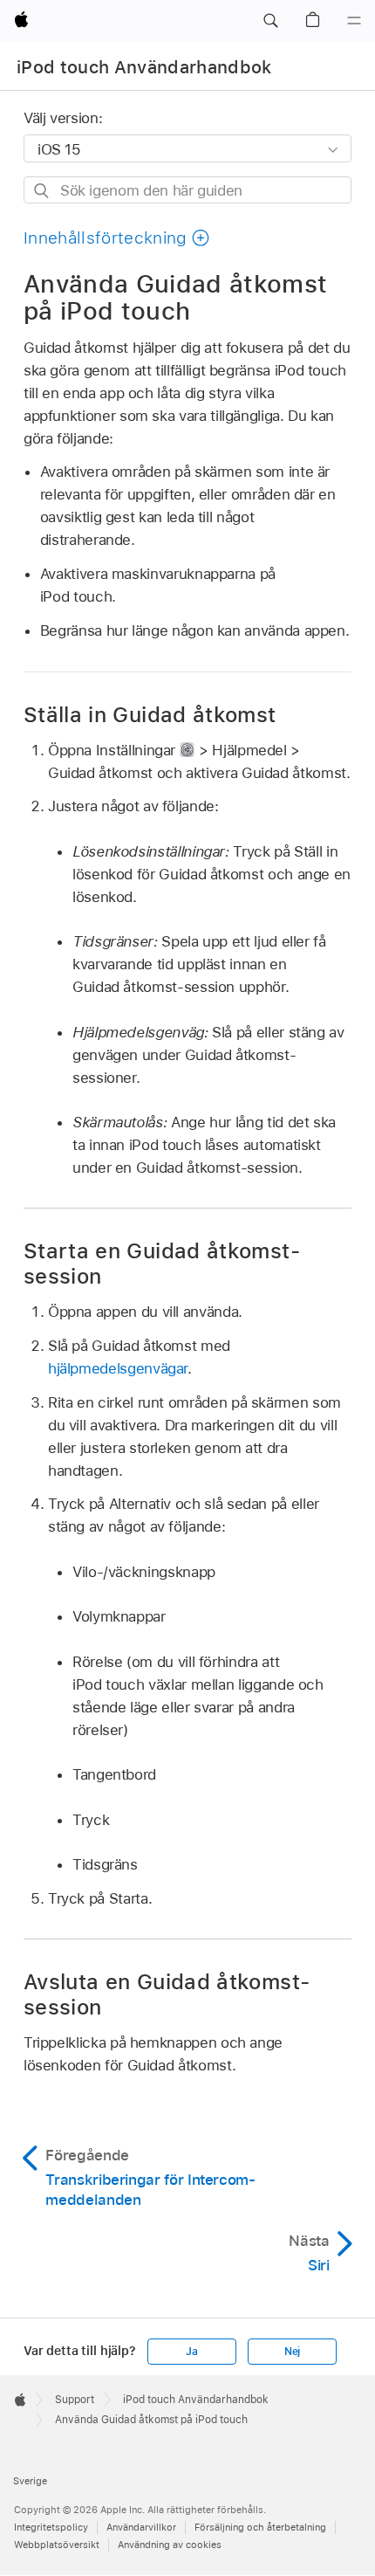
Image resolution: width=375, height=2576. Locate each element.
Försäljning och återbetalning (260, 2527)
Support (75, 2400)
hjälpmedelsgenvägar (118, 1368)
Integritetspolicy (51, 2527)
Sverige (30, 2481)
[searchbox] (187, 190)
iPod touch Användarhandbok (144, 67)
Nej (292, 2352)
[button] (270, 21)
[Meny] (354, 21)
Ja (192, 2352)
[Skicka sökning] (42, 191)
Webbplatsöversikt (57, 2545)
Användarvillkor (141, 2527)
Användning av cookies (170, 2545)
